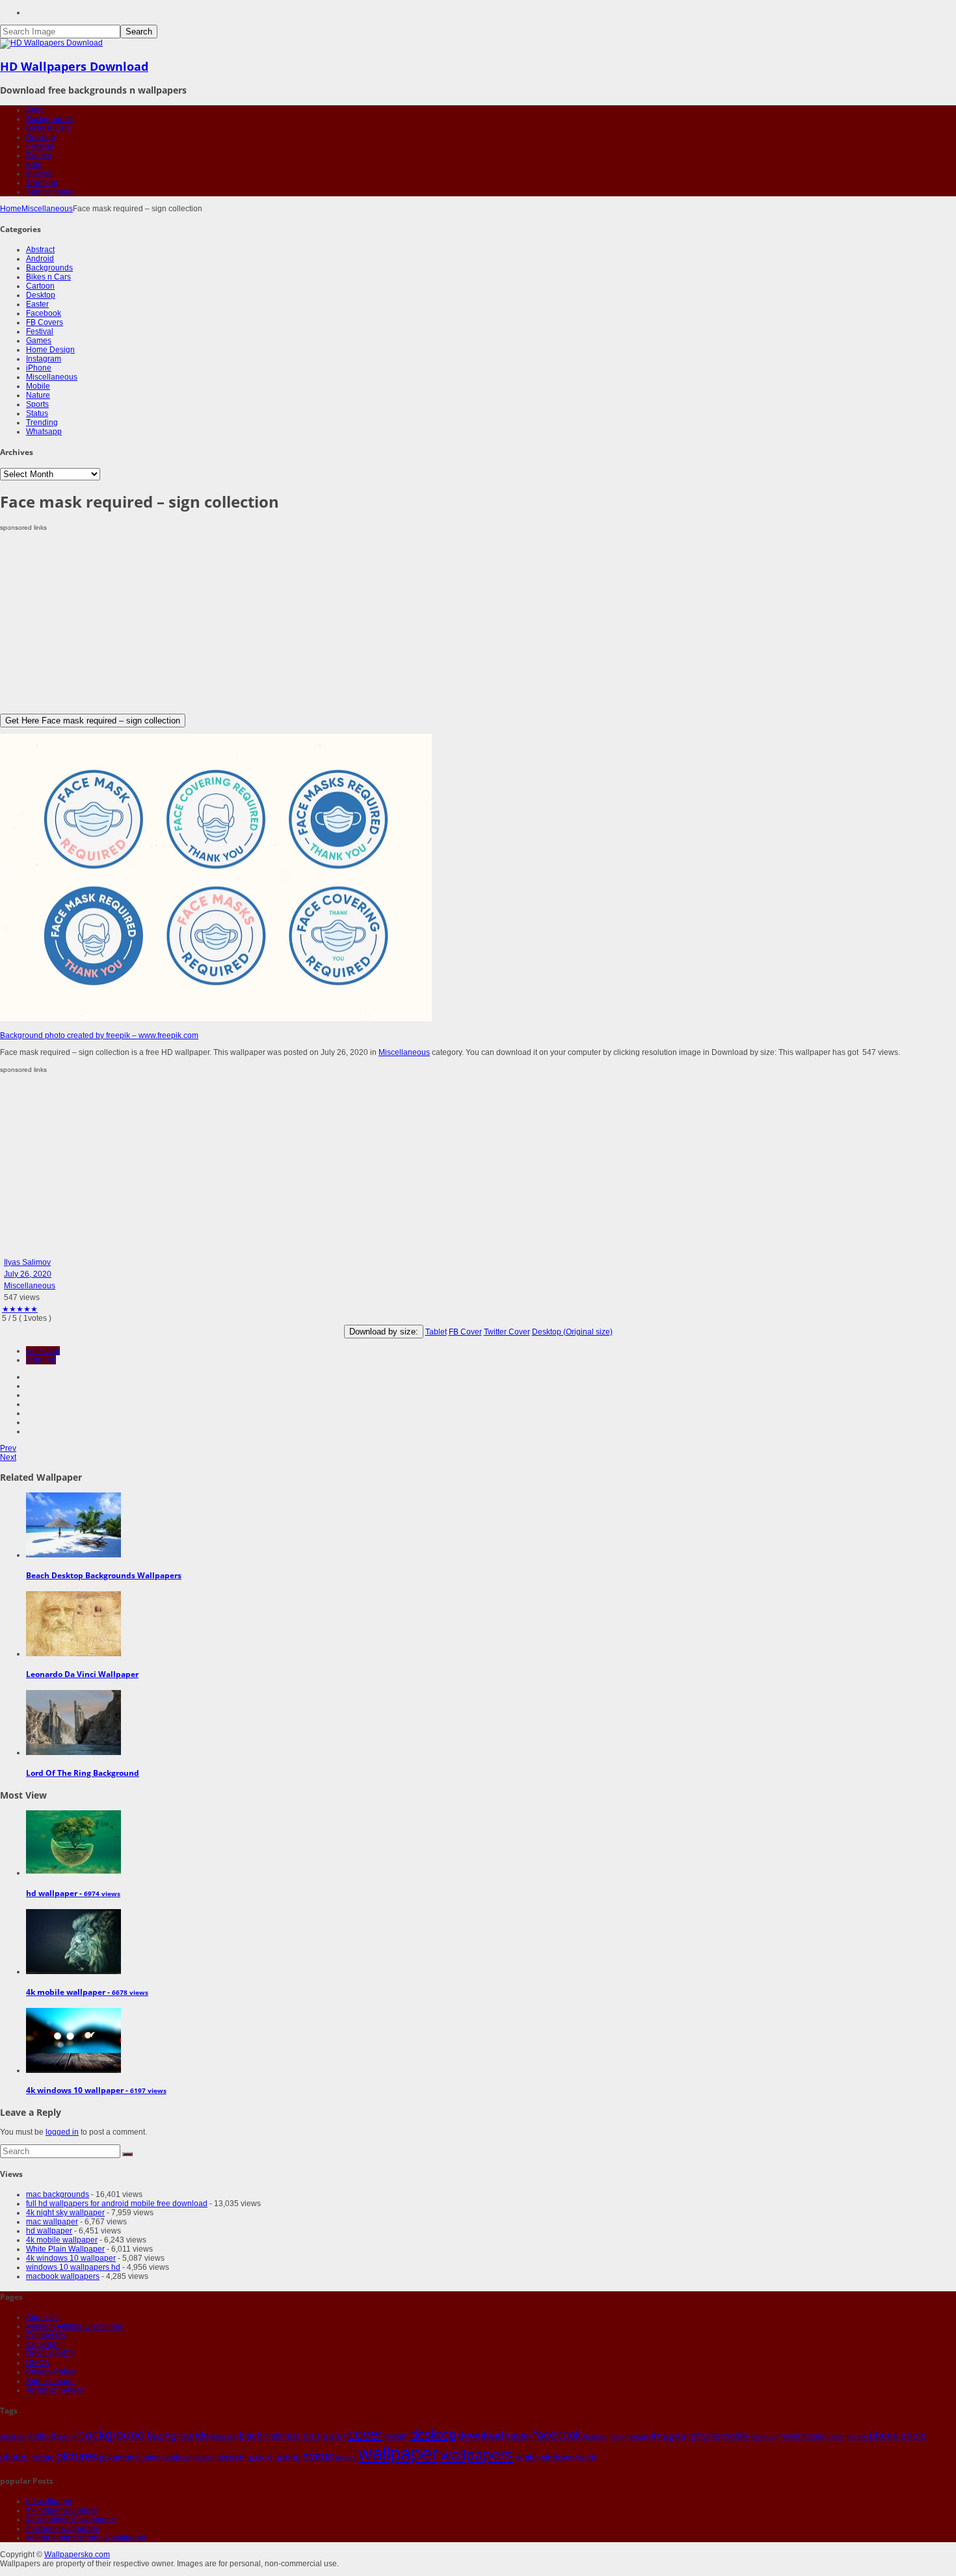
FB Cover (465, 1332)
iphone (704, 2435)
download (481, 2435)
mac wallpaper (52, 2222)
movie (789, 2436)
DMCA (38, 2363)
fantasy (595, 2436)
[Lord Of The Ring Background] (73, 1752)
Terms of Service (55, 2390)
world (586, 2458)
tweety (346, 2458)
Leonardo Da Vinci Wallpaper (82, 1674)
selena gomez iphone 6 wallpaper (86, 2538)
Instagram (44, 359)
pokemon (117, 2457)
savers (204, 2458)
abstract (13, 2436)
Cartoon (40, 286)
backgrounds (178, 2435)
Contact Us (46, 2335)
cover (365, 2434)
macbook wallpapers (63, 2276)
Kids (34, 164)
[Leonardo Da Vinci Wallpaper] (73, 1654)
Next (8, 1457)
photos (14, 2457)
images (669, 2435)
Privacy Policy (51, 2372)
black (251, 2435)
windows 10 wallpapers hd (73, 2267)
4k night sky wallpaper (65, 2213)
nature (813, 2436)
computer (325, 2435)
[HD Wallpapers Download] (51, 43)
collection (43, 1351)
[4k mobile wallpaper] (73, 1971)
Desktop (41, 137)
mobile (736, 2436)
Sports (37, 404)
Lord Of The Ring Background (83, 1773)
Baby (35, 110)
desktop (433, 2434)
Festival (40, 146)
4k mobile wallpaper (62, 2240)
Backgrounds (49, 119)
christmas (283, 2436)
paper (836, 2436)
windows (557, 2457)
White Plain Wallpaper (65, 2249)
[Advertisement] (390, 623)
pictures (77, 2456)
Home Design (50, 350)
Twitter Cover (507, 1332)
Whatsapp (44, 432)
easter (519, 2436)
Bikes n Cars (48, 128)
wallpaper (398, 2453)
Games (39, 155)
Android (40, 259)
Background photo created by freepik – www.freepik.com (99, 1035)
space (259, 2457)
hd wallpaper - (73, 1893)
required (41, 1360)
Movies (39, 174)
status (318, 2456)
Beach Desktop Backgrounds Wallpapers (104, 1575)
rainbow (176, 2458)
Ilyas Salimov (27, 1262)
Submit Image (50, 192)
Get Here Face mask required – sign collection (93, 721)
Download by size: (384, 1332)
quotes (148, 2458)
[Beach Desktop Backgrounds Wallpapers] (73, 1555)
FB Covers (45, 322)
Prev (8, 1448)
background (112, 2434)
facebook (558, 2435)
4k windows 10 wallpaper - (96, 2090)
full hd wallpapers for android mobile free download (117, 2204)
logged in (62, 2132)
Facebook (44, 313)
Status (37, 413)
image (640, 2436)
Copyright (43, 2345)
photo (914, 2435)
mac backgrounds (58, 2194)
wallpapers (477, 2455)
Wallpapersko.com (77, 2555)
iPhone (39, 368)
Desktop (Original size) (572, 1332)
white (526, 2457)
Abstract (40, 250)
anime (67, 2436)
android (42, 2436)
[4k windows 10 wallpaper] (73, 2070)
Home (11, 209)
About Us (42, 2317)
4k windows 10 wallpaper (71, 2258)
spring (287, 2457)
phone (884, 2435)
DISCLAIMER (50, 2354)
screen (231, 2457)
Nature (38, 395)
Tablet (436, 1332)
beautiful (224, 2436)
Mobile (38, 386)
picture (43, 2458)
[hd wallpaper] (73, 1873)
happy (618, 2436)
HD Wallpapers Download (74, 66)
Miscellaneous (47, 209)
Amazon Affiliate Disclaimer (74, 2326)
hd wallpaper (49, 2231)
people (857, 2436)
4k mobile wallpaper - (87, 1992)
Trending (42, 183)
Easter (37, 304)
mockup (764, 2436)
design (396, 2436)
